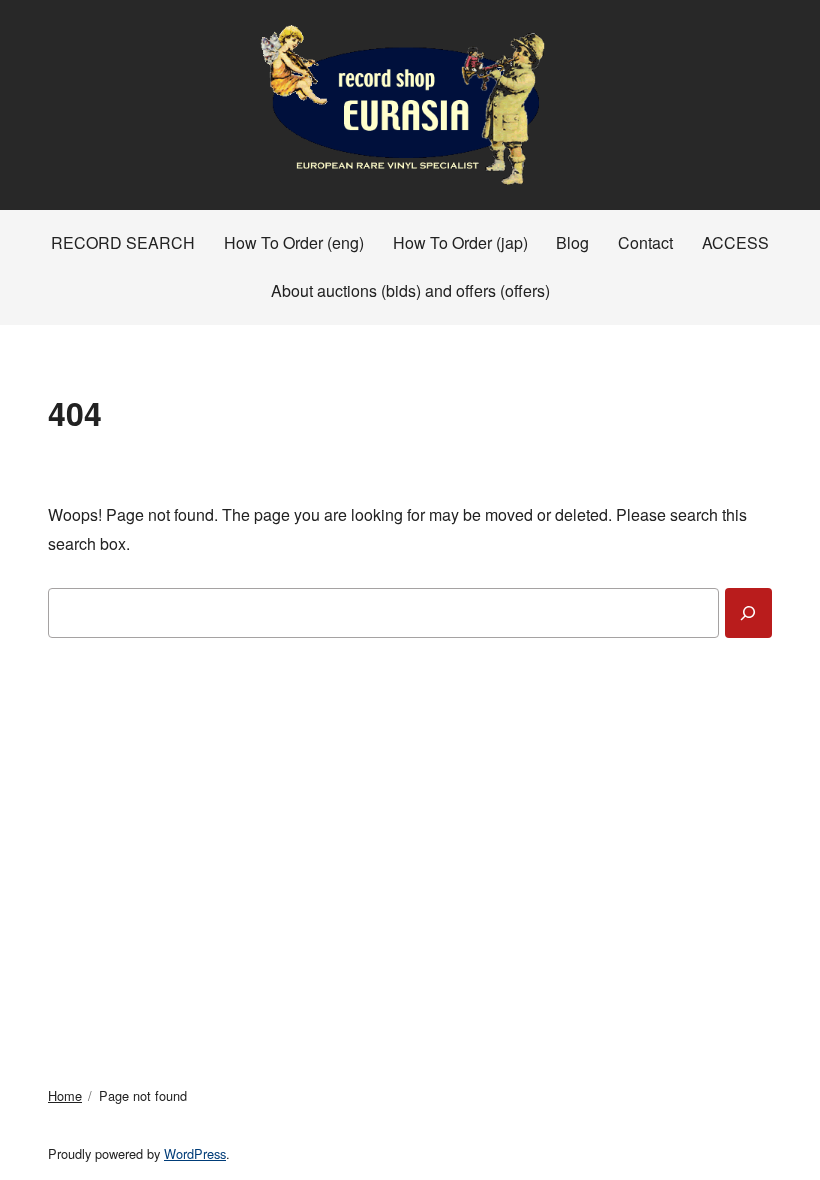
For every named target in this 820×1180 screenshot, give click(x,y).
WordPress (195, 1153)
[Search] (748, 613)
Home (65, 1095)
